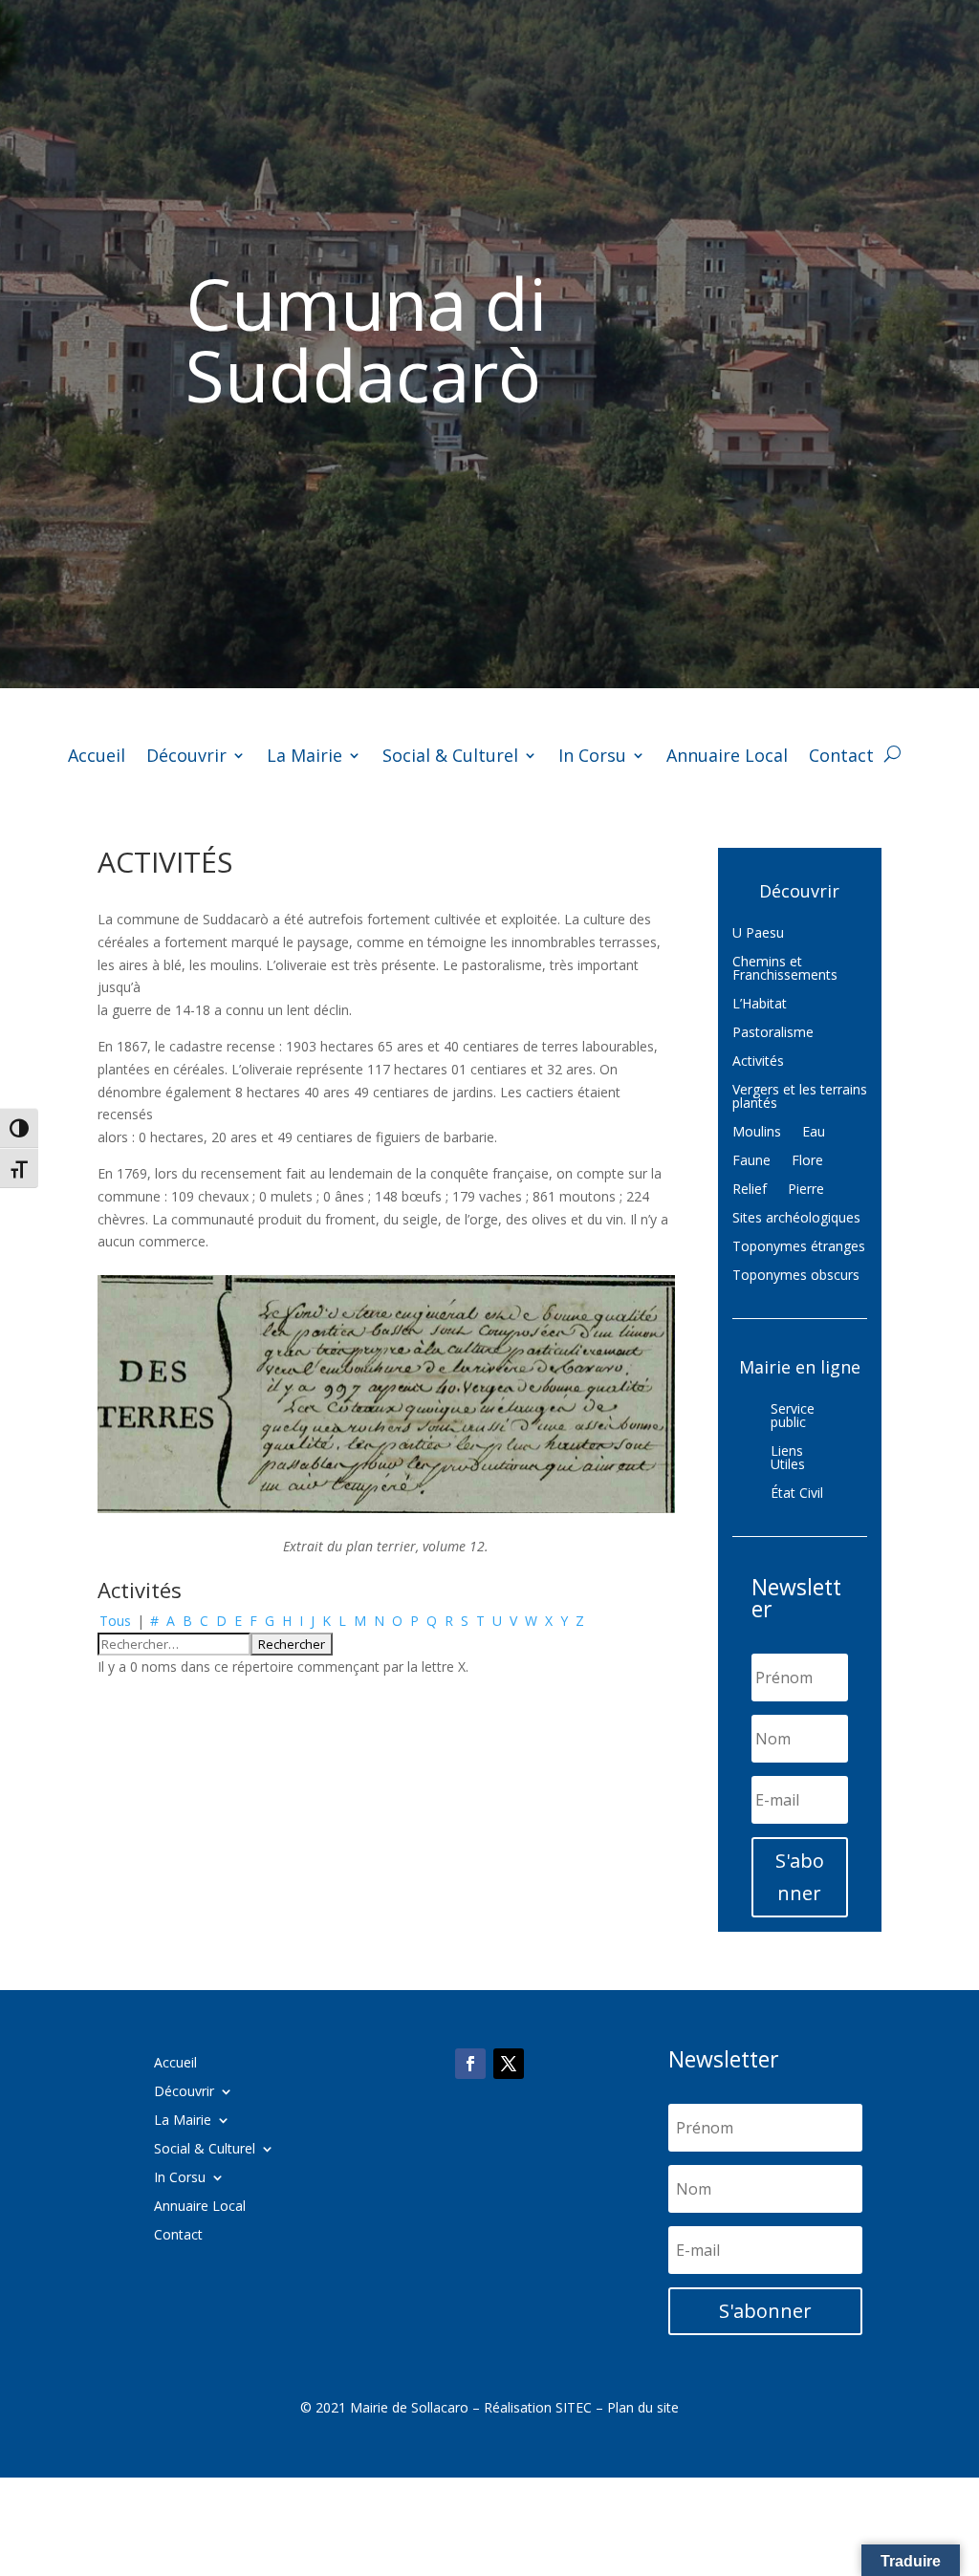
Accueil (97, 758)
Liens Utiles (788, 1459)
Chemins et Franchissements (785, 969)
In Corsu (592, 758)
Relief (750, 1190)
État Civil (797, 1494)
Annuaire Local (727, 758)
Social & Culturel (450, 758)
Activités (758, 1062)
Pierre (806, 1190)
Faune (751, 1161)
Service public (793, 1417)
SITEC (574, 2407)
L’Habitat (760, 1005)
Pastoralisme (773, 1033)
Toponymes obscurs (796, 1276)
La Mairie (305, 758)
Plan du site (643, 2407)
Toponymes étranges (799, 1247)
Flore (807, 1161)
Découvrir (186, 758)
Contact (841, 758)
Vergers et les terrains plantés (800, 1097)
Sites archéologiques (796, 1219)
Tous (115, 1621)
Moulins (757, 1133)
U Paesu (758, 934)
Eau (814, 1133)
